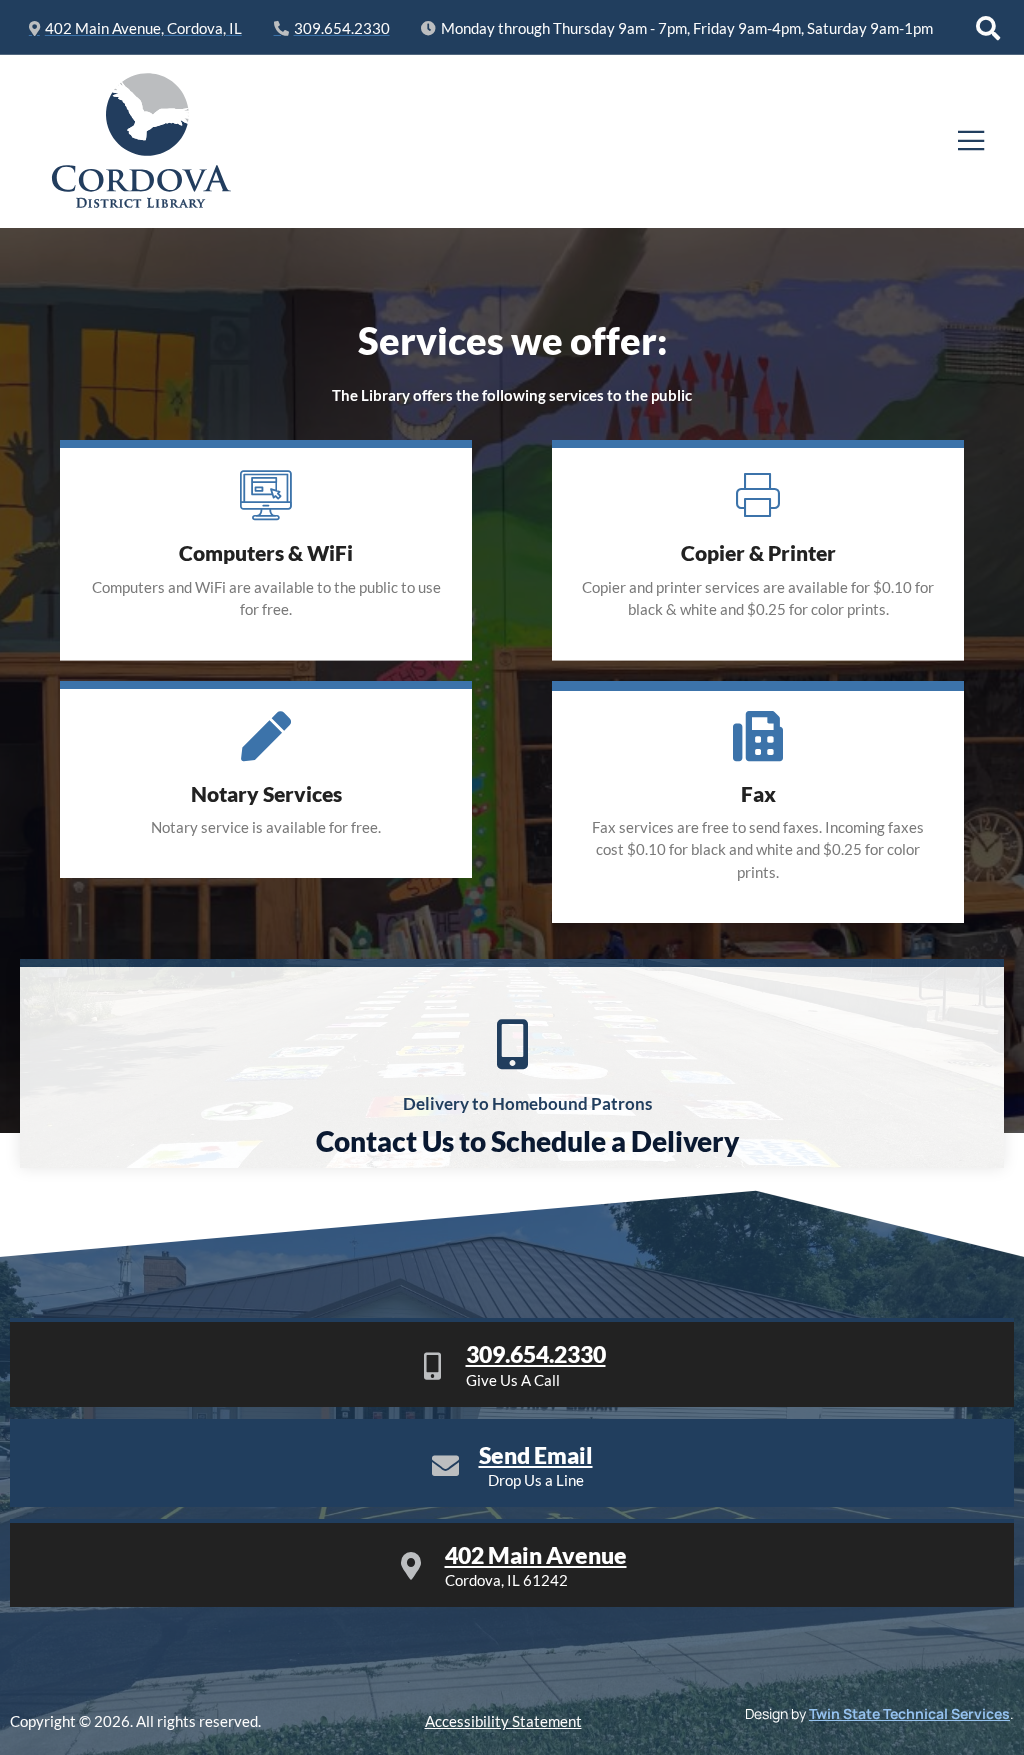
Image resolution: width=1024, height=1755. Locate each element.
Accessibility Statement (503, 1721)
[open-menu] (971, 141)
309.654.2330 (536, 1354)
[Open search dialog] (988, 28)
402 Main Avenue (536, 1555)
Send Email (536, 1455)
